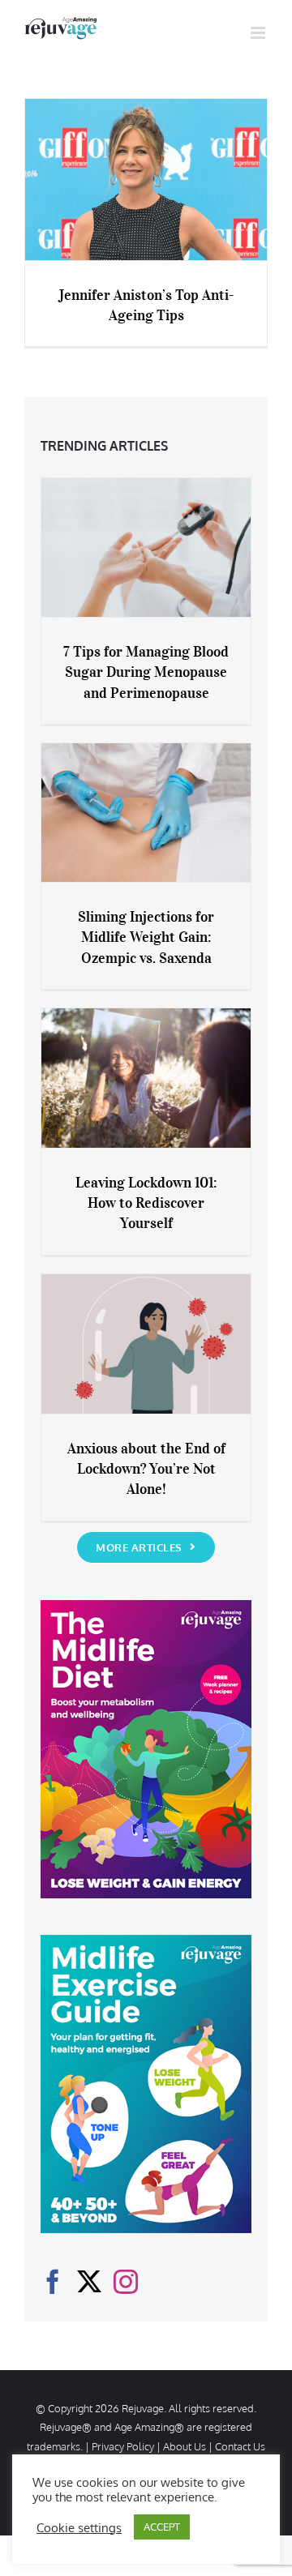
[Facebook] (53, 2282)
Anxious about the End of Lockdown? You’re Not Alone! (146, 1469)
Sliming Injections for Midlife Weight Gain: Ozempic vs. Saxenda (146, 937)
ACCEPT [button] (162, 2527)
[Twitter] (89, 2282)
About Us (185, 2446)
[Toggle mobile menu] (259, 33)
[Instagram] (126, 2282)
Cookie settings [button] (79, 2527)
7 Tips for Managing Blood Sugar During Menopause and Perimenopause (146, 672)
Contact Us (240, 2446)
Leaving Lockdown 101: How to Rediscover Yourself (146, 1203)
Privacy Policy (123, 2446)
